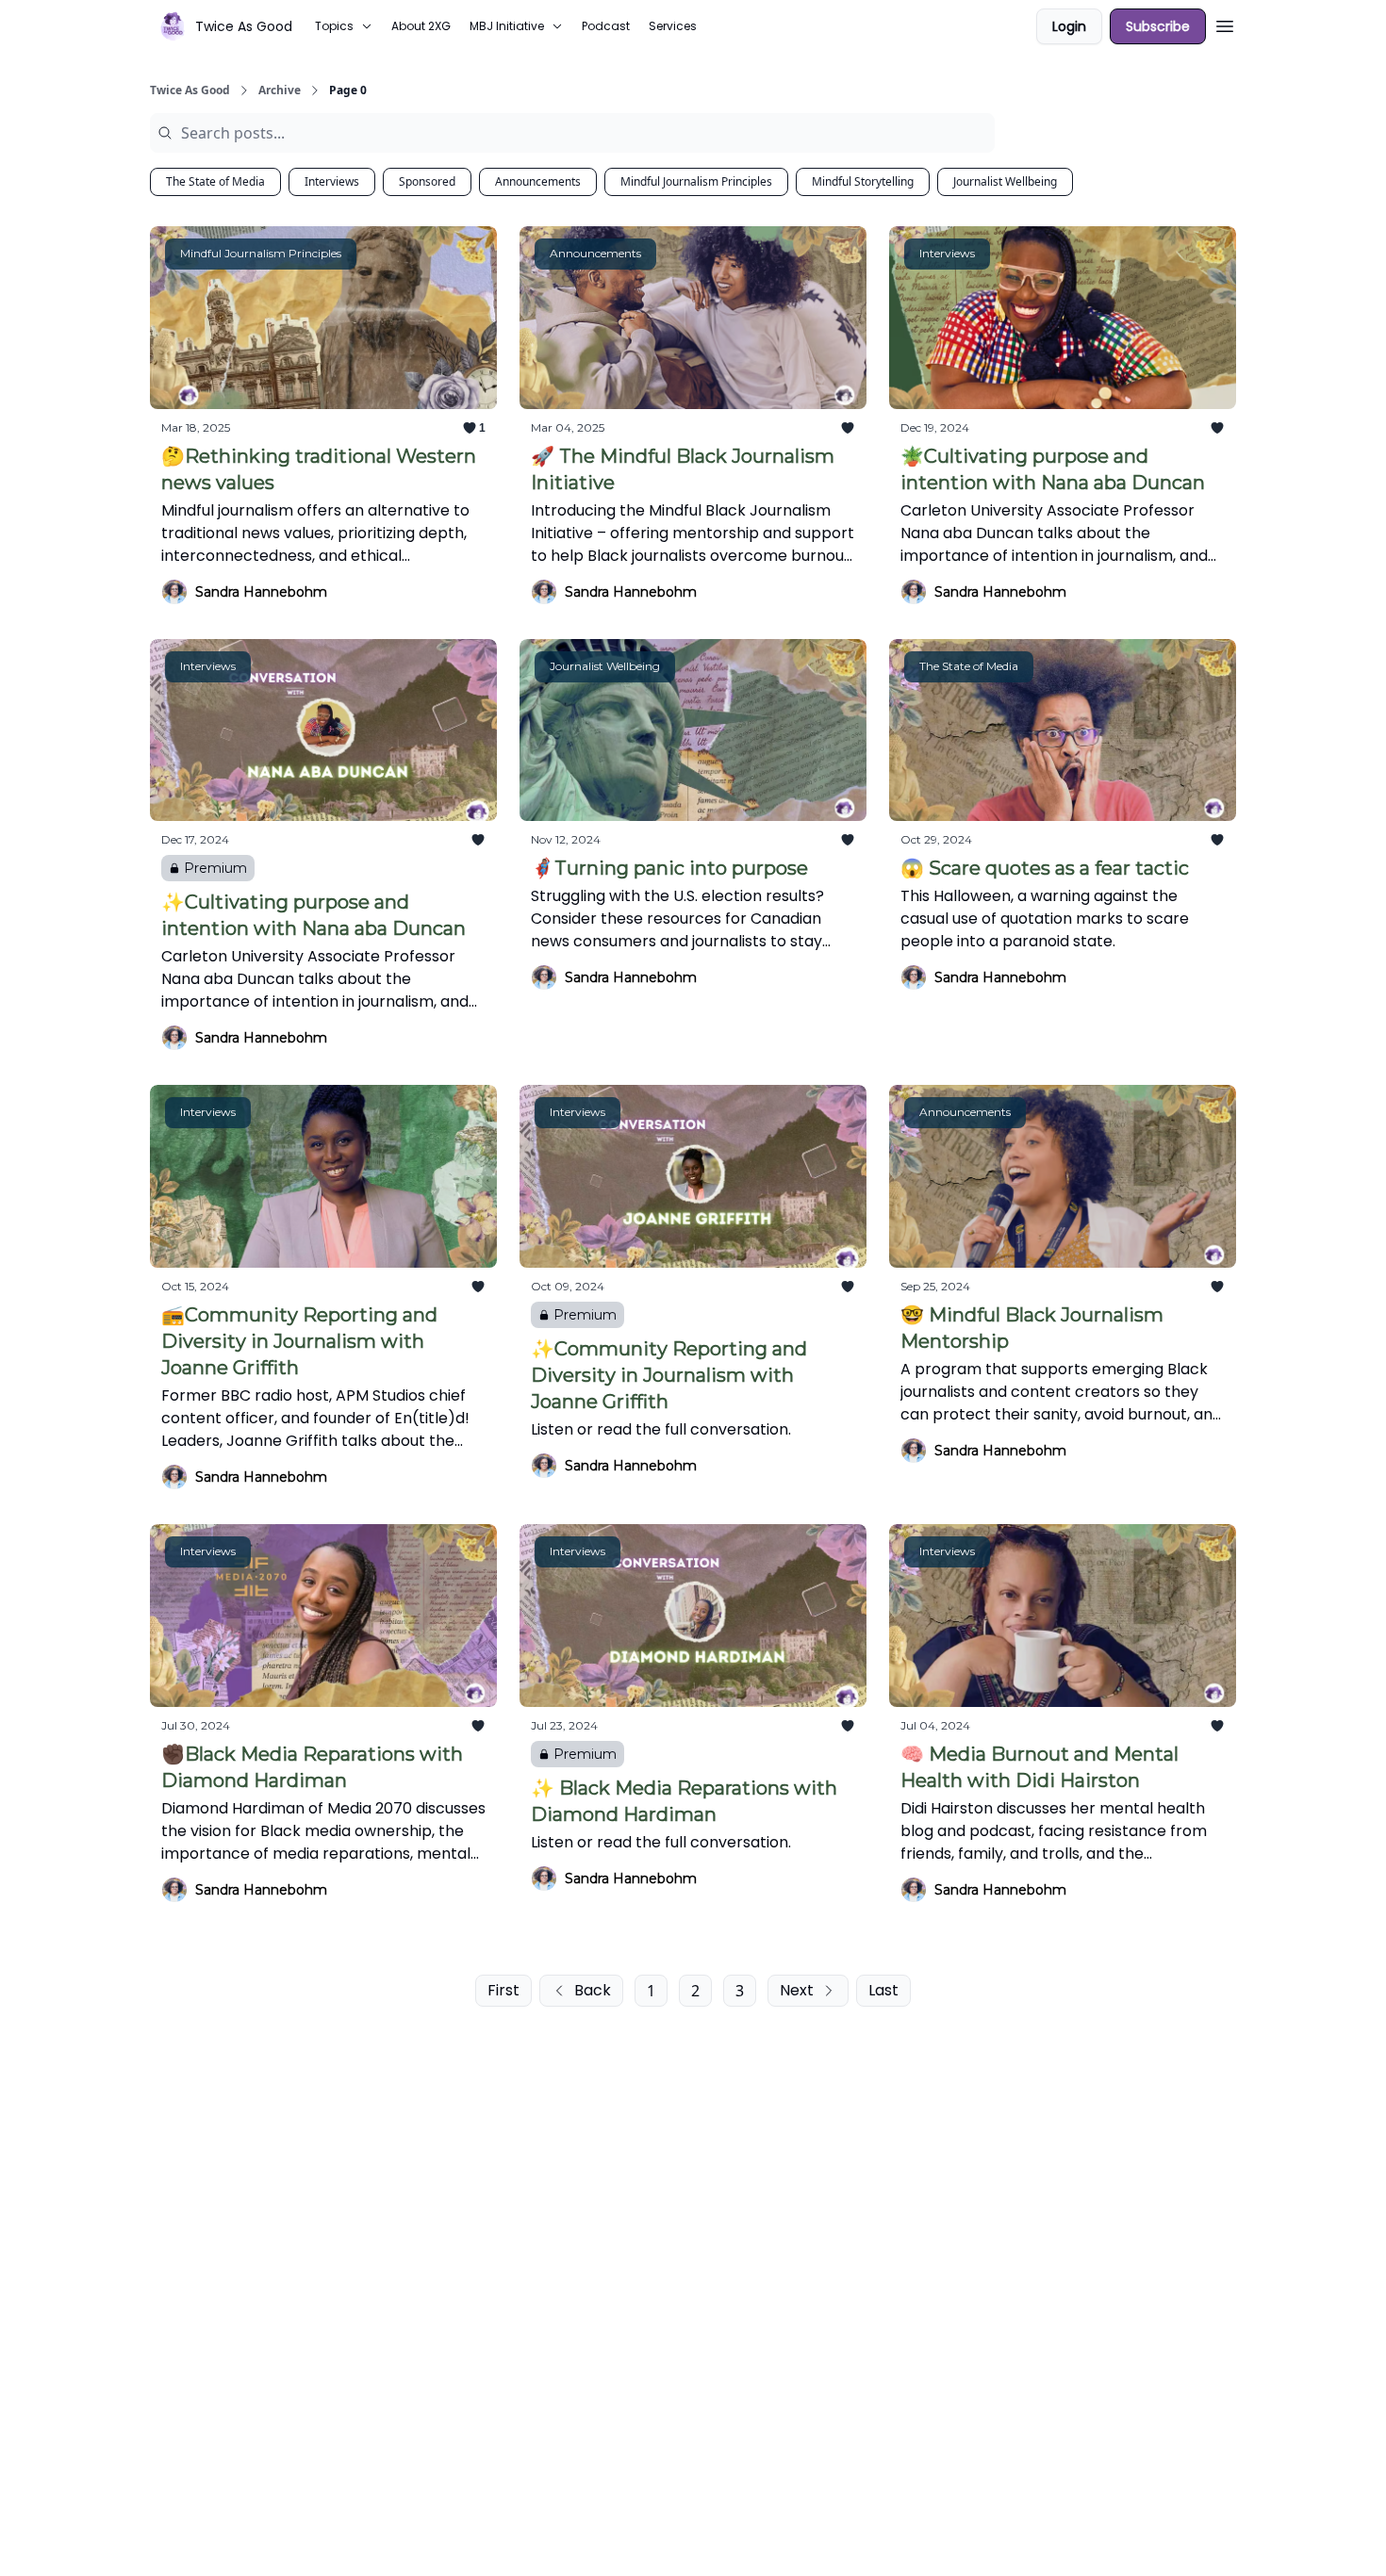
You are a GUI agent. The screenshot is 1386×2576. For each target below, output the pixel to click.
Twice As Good (190, 90)
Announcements (538, 181)
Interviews (332, 181)
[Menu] (1225, 24)
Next (797, 1990)
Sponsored (427, 181)
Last (883, 1990)
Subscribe (1158, 26)
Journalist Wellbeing (1005, 181)
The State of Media (215, 181)
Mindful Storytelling (863, 181)
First (503, 1990)
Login (1069, 26)
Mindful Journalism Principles (696, 181)
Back (593, 1990)
